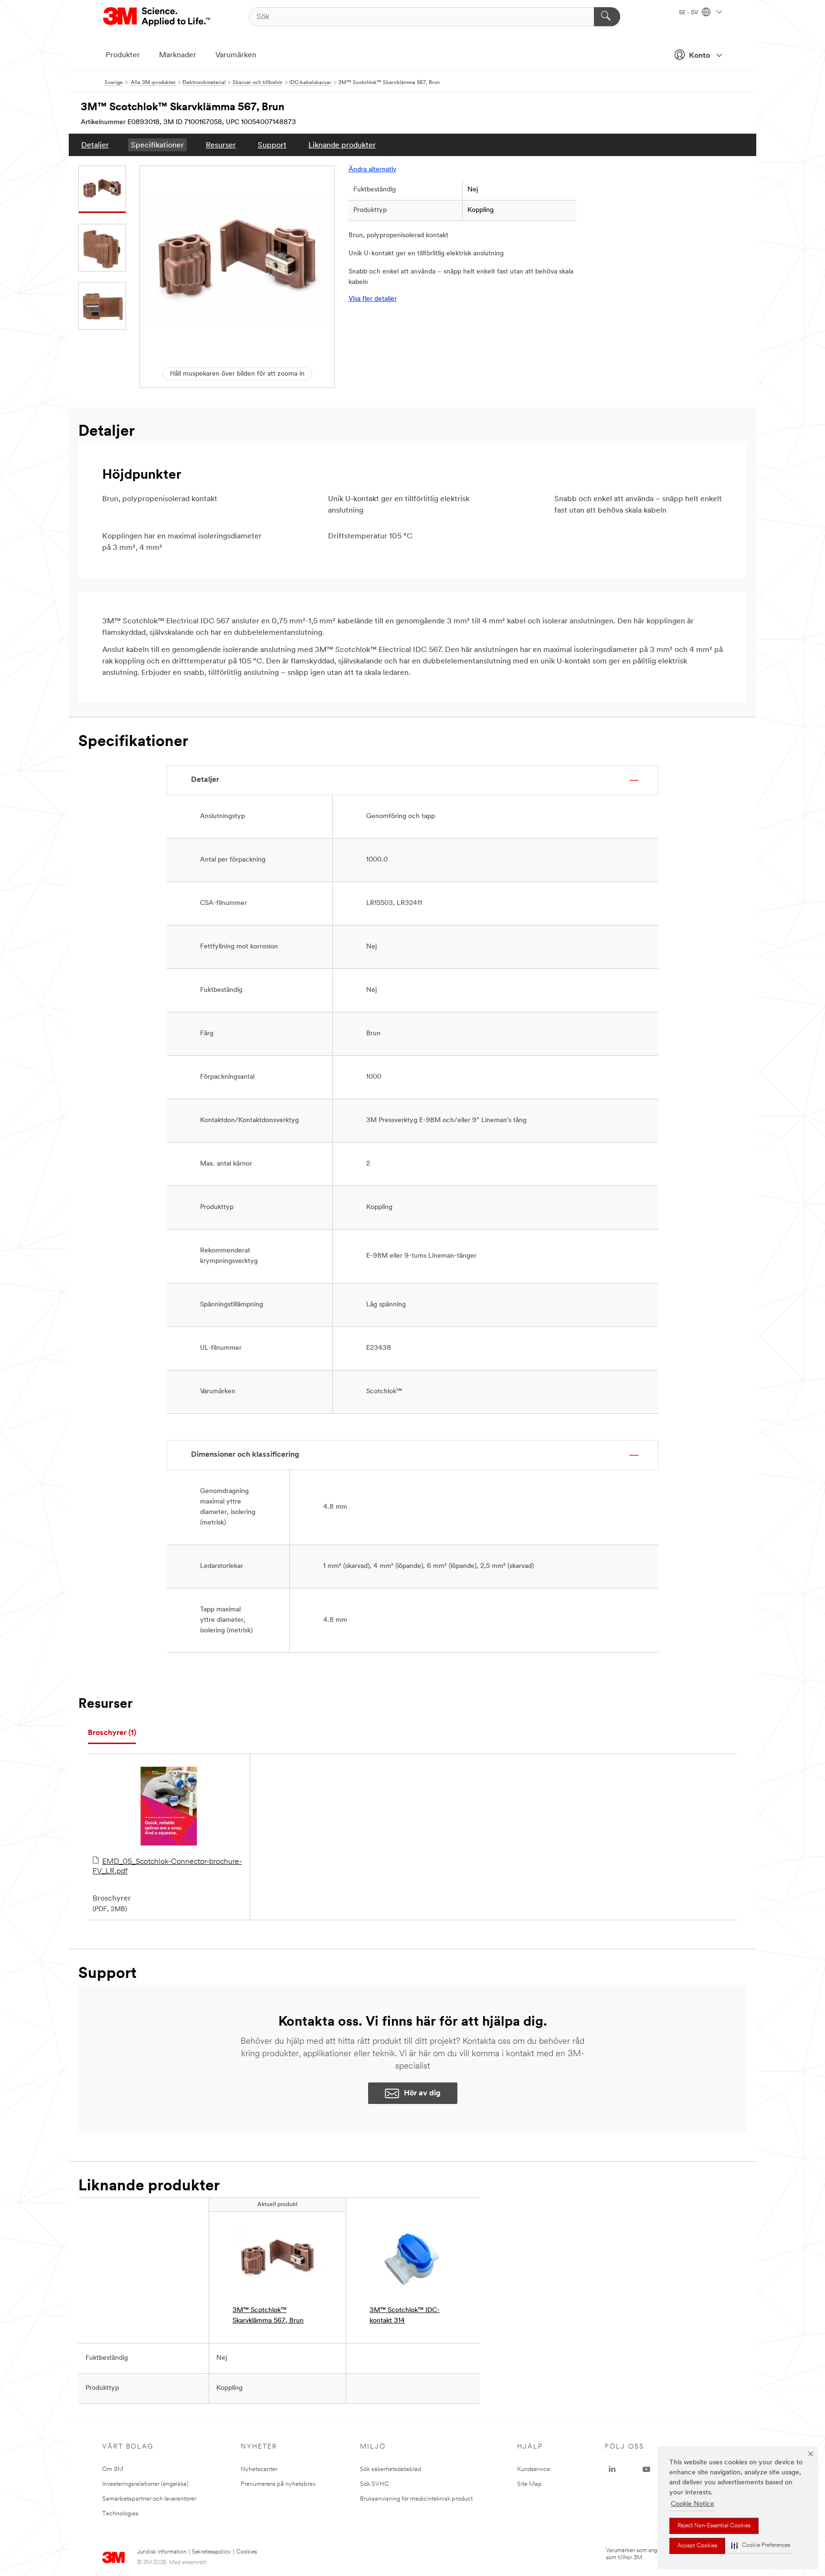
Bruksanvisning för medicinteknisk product (416, 2499)
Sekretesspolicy (211, 2552)
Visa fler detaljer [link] (373, 299)
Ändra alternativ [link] (372, 170)
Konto (699, 56)
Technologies (120, 2514)
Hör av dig (422, 2093)
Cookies (247, 2552)
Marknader (178, 55)
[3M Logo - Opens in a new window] (157, 17)
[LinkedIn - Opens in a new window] (612, 2470)
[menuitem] (95, 145)
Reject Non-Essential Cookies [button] (714, 2526)
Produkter (123, 55)
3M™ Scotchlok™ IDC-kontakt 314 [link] (405, 2316)
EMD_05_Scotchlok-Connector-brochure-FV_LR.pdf (167, 1867)
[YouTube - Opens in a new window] (646, 2470)
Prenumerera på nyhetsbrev (278, 2484)
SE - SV (689, 13)
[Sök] (607, 17)
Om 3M (113, 2469)
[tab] (112, 1733)
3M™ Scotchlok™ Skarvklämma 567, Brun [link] (268, 2316)
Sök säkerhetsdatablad (391, 2469)
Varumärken (236, 55)
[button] (761, 2546)
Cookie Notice (693, 2504)
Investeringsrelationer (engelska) (145, 2484)
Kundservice (534, 2469)
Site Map (529, 2484)
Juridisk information (162, 2552)
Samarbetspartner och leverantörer (149, 2499)
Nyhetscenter (259, 2469)
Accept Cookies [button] (697, 2546)
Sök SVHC (375, 2484)
